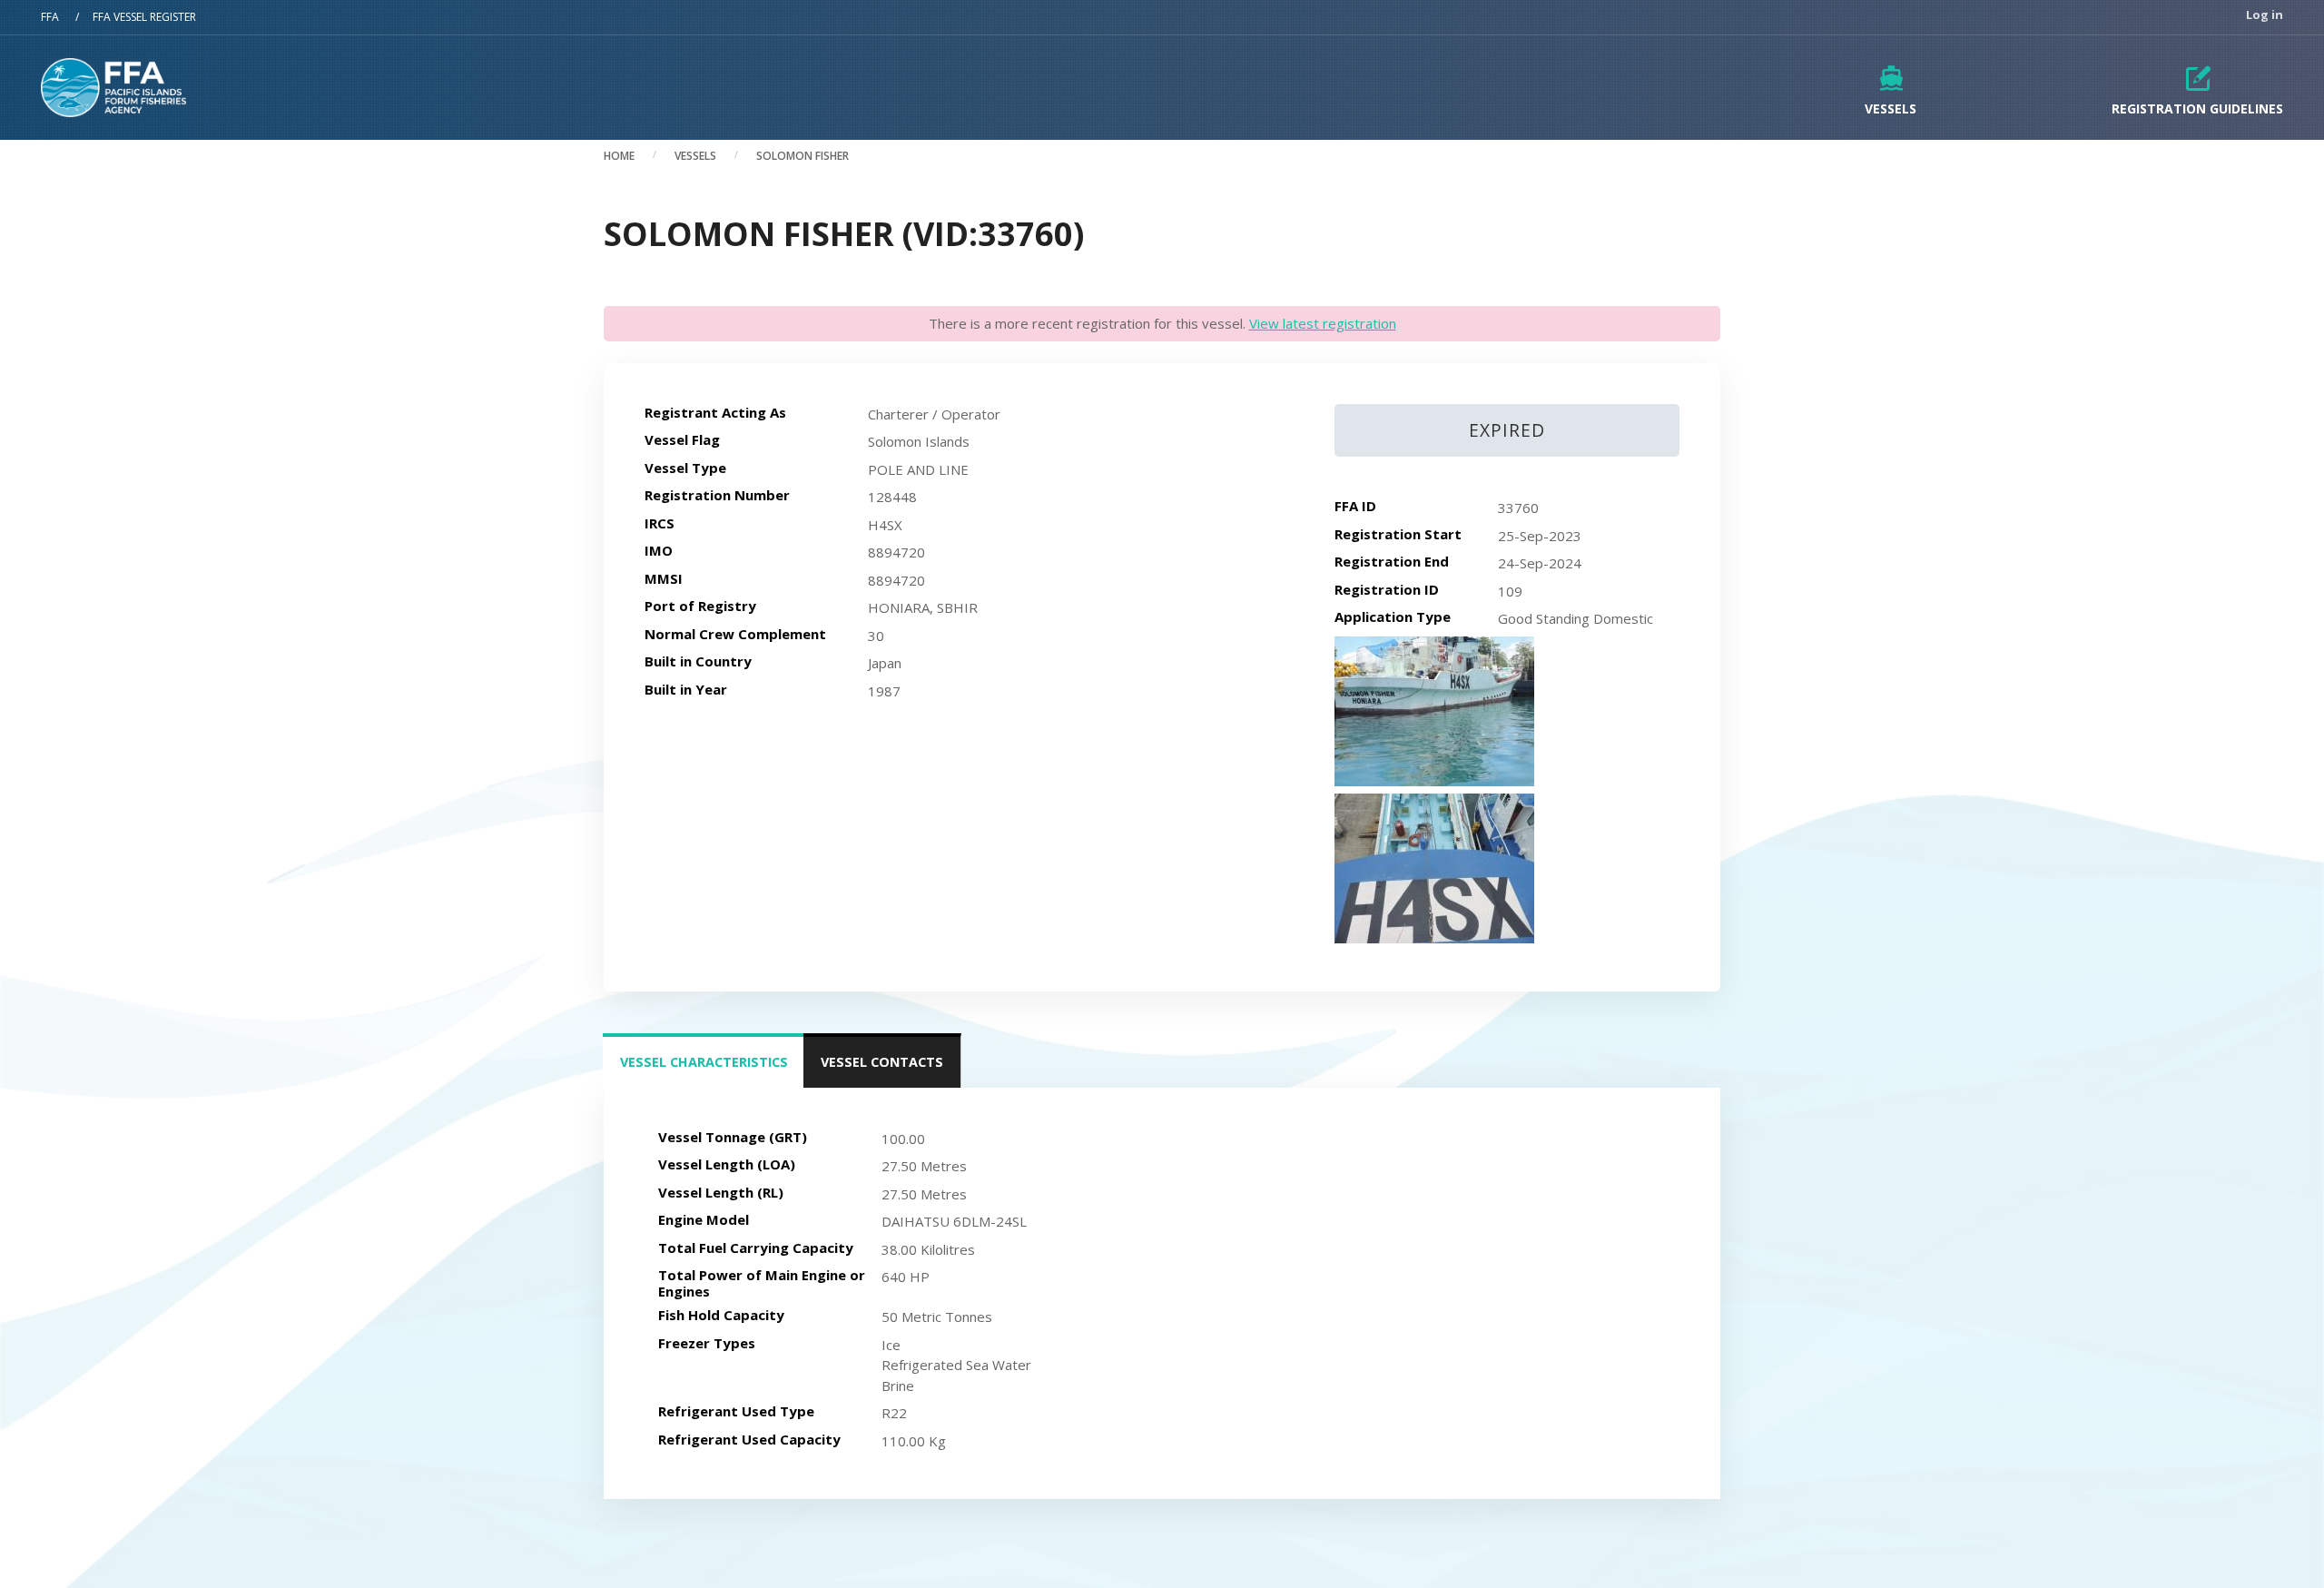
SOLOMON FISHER (803, 156)
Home (619, 156)
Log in (2265, 15)
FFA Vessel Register (144, 17)
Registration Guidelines (2197, 108)
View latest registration (1323, 323)
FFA (50, 17)
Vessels (1891, 108)
